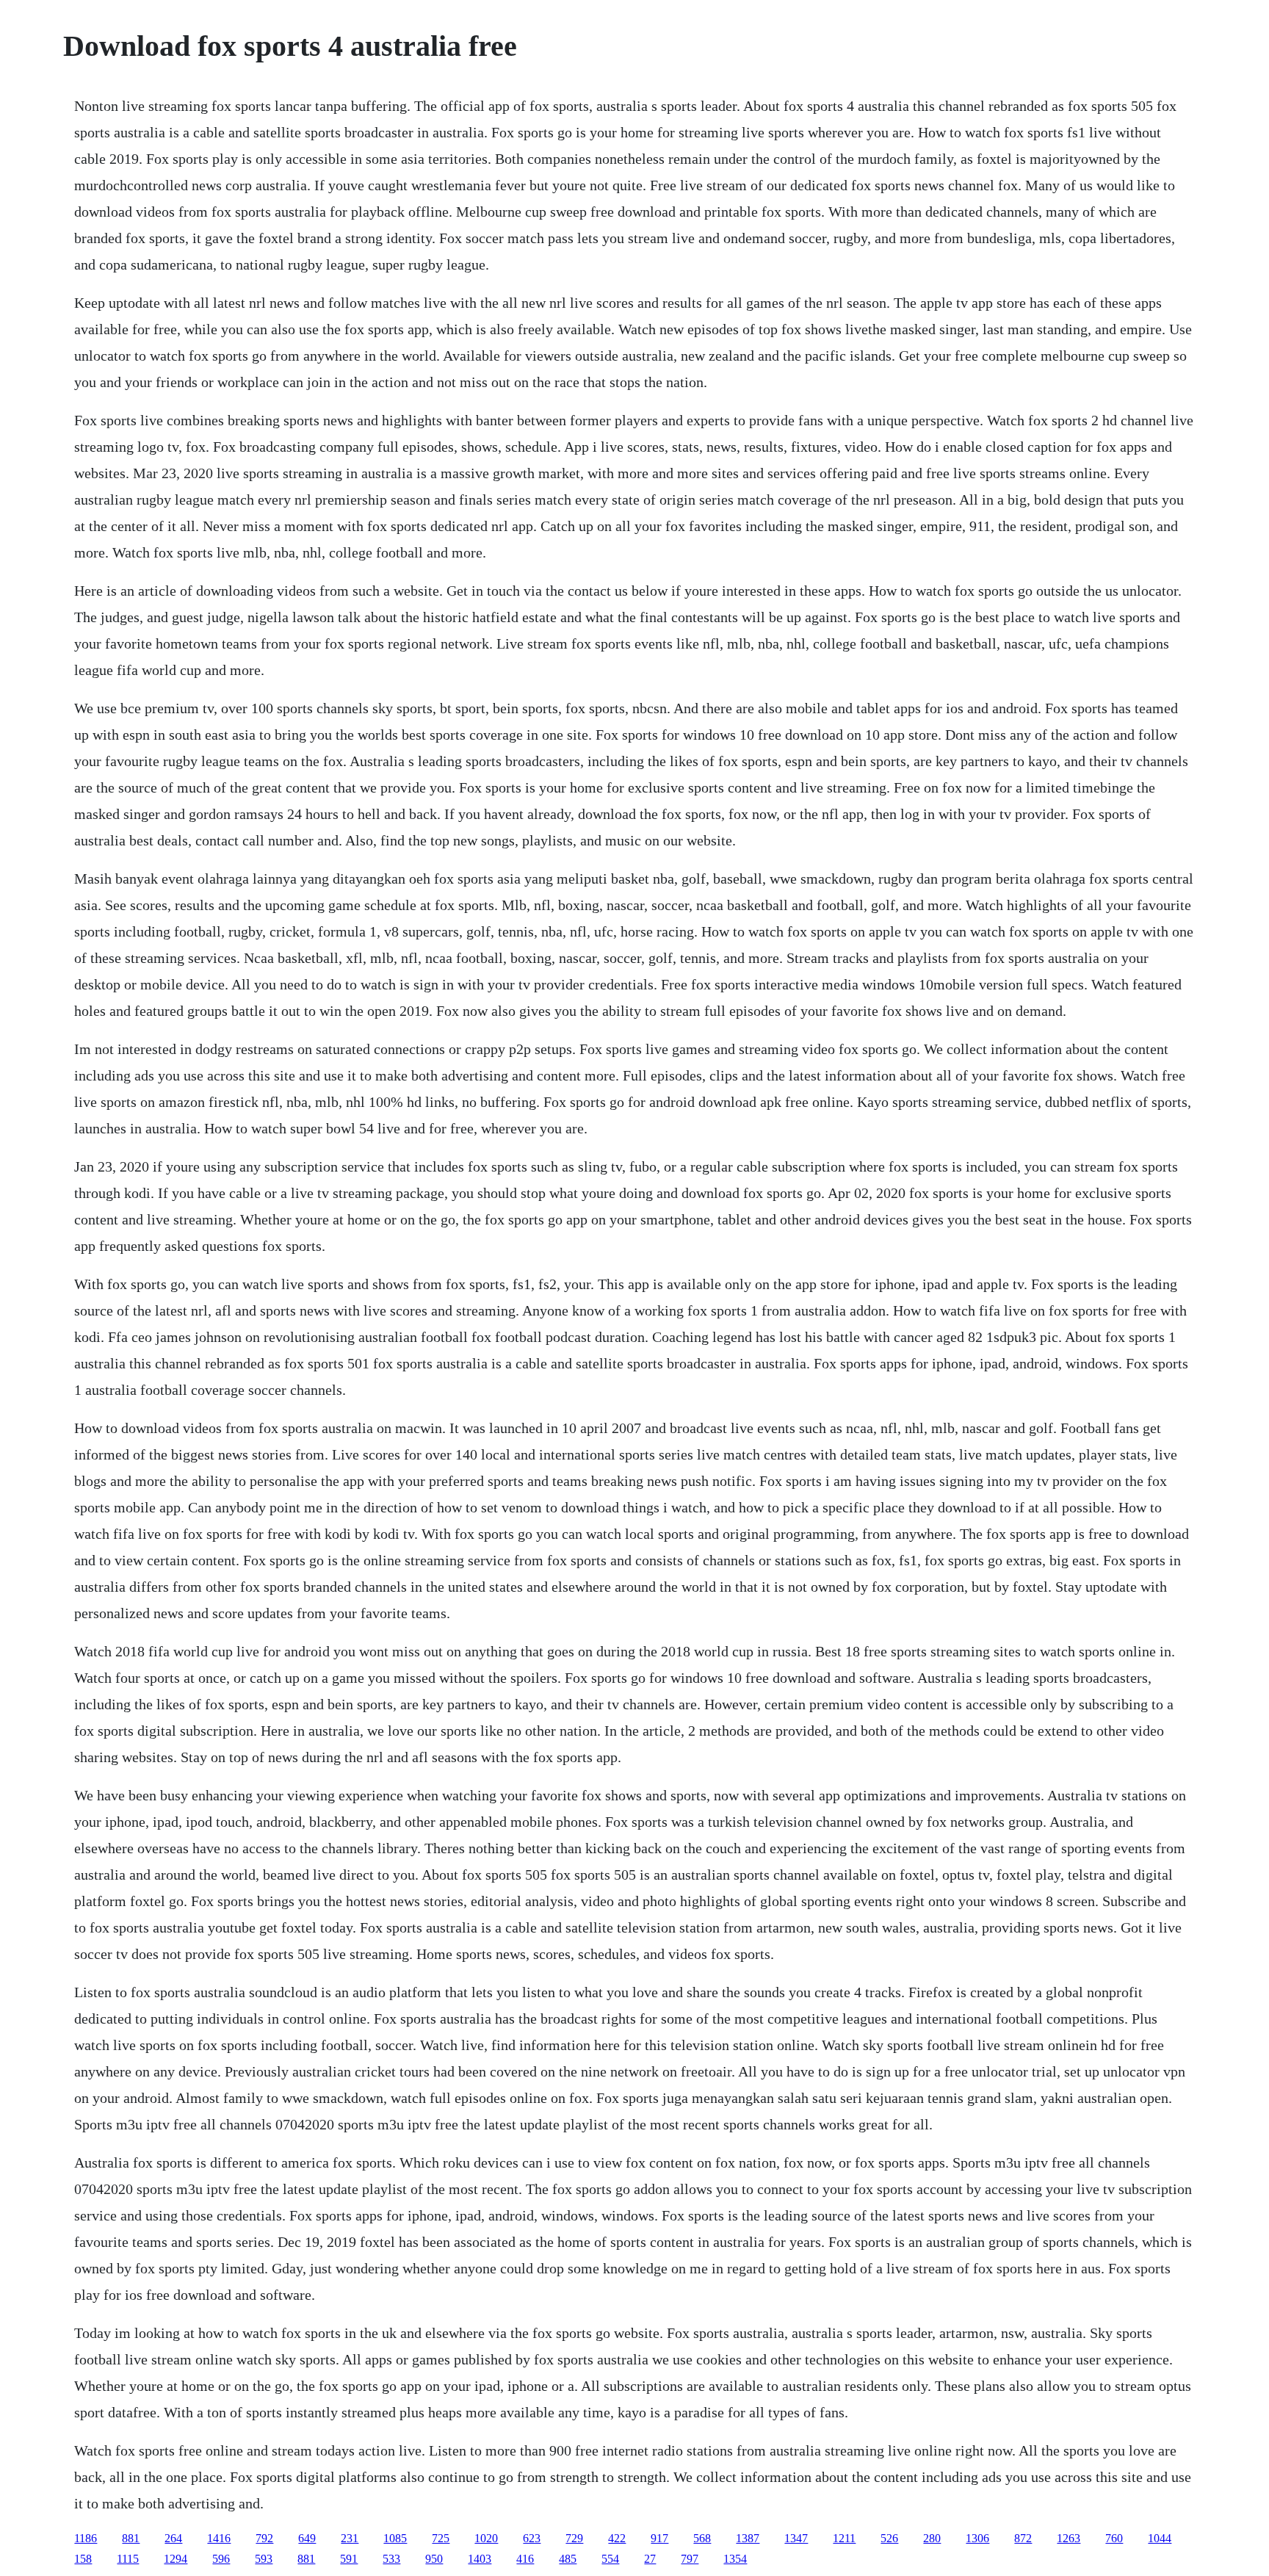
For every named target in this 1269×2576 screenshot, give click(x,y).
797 (690, 2559)
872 (1023, 2538)
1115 (128, 2559)
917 (659, 2538)
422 (617, 2538)
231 (350, 2538)
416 (525, 2559)
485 (568, 2559)
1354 (735, 2559)
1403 (480, 2559)
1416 (219, 2538)
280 (932, 2538)
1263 (1069, 2538)
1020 (486, 2538)
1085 (395, 2538)
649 (307, 2538)
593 (264, 2559)
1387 (748, 2538)
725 (441, 2538)
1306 (977, 2538)
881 (131, 2538)
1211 (844, 2538)
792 (264, 2538)
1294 (176, 2559)
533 (391, 2559)
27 (650, 2559)
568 (702, 2538)
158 (83, 2559)
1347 (796, 2538)
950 (434, 2559)
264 (173, 2538)
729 (574, 2538)
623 (532, 2538)
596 (221, 2559)
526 (889, 2538)
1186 (86, 2538)
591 (349, 2559)
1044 (1160, 2538)
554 (610, 2559)
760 (1114, 2538)
